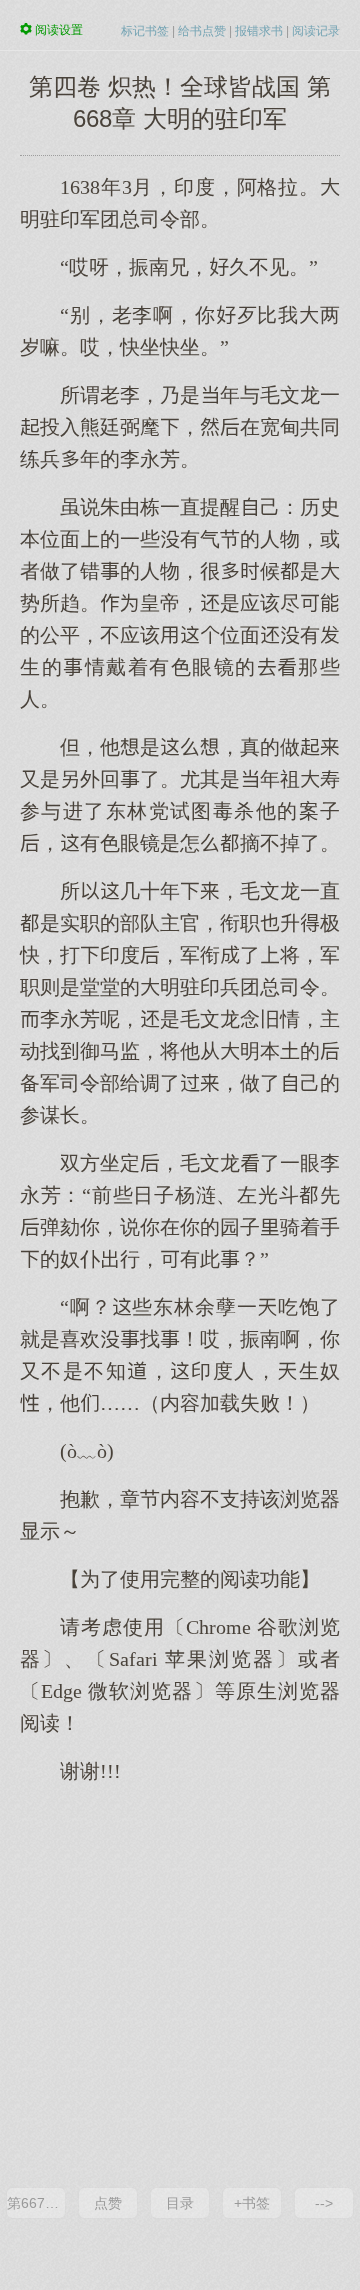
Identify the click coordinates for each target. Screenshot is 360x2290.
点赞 (108, 2203)
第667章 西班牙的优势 (36, 2203)
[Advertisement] (180, 1984)
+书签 (252, 2203)
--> (324, 2203)
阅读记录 (316, 31)
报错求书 (259, 31)
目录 (180, 2203)
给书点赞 (202, 31)
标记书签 (145, 31)
